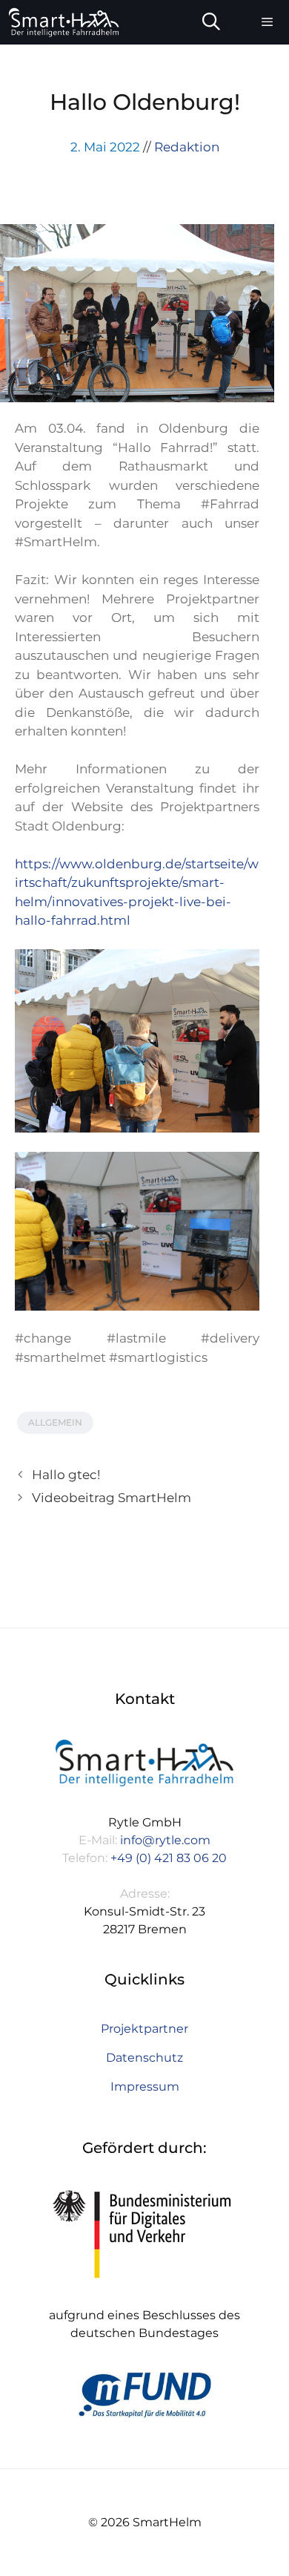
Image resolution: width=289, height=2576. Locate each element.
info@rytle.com (165, 1840)
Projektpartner (144, 2029)
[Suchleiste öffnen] (212, 22)
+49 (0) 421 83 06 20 (169, 1858)
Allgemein (55, 1422)
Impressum (145, 2087)
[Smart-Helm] (64, 22)
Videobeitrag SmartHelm (112, 1498)
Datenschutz (144, 2058)
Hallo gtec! (66, 1475)
